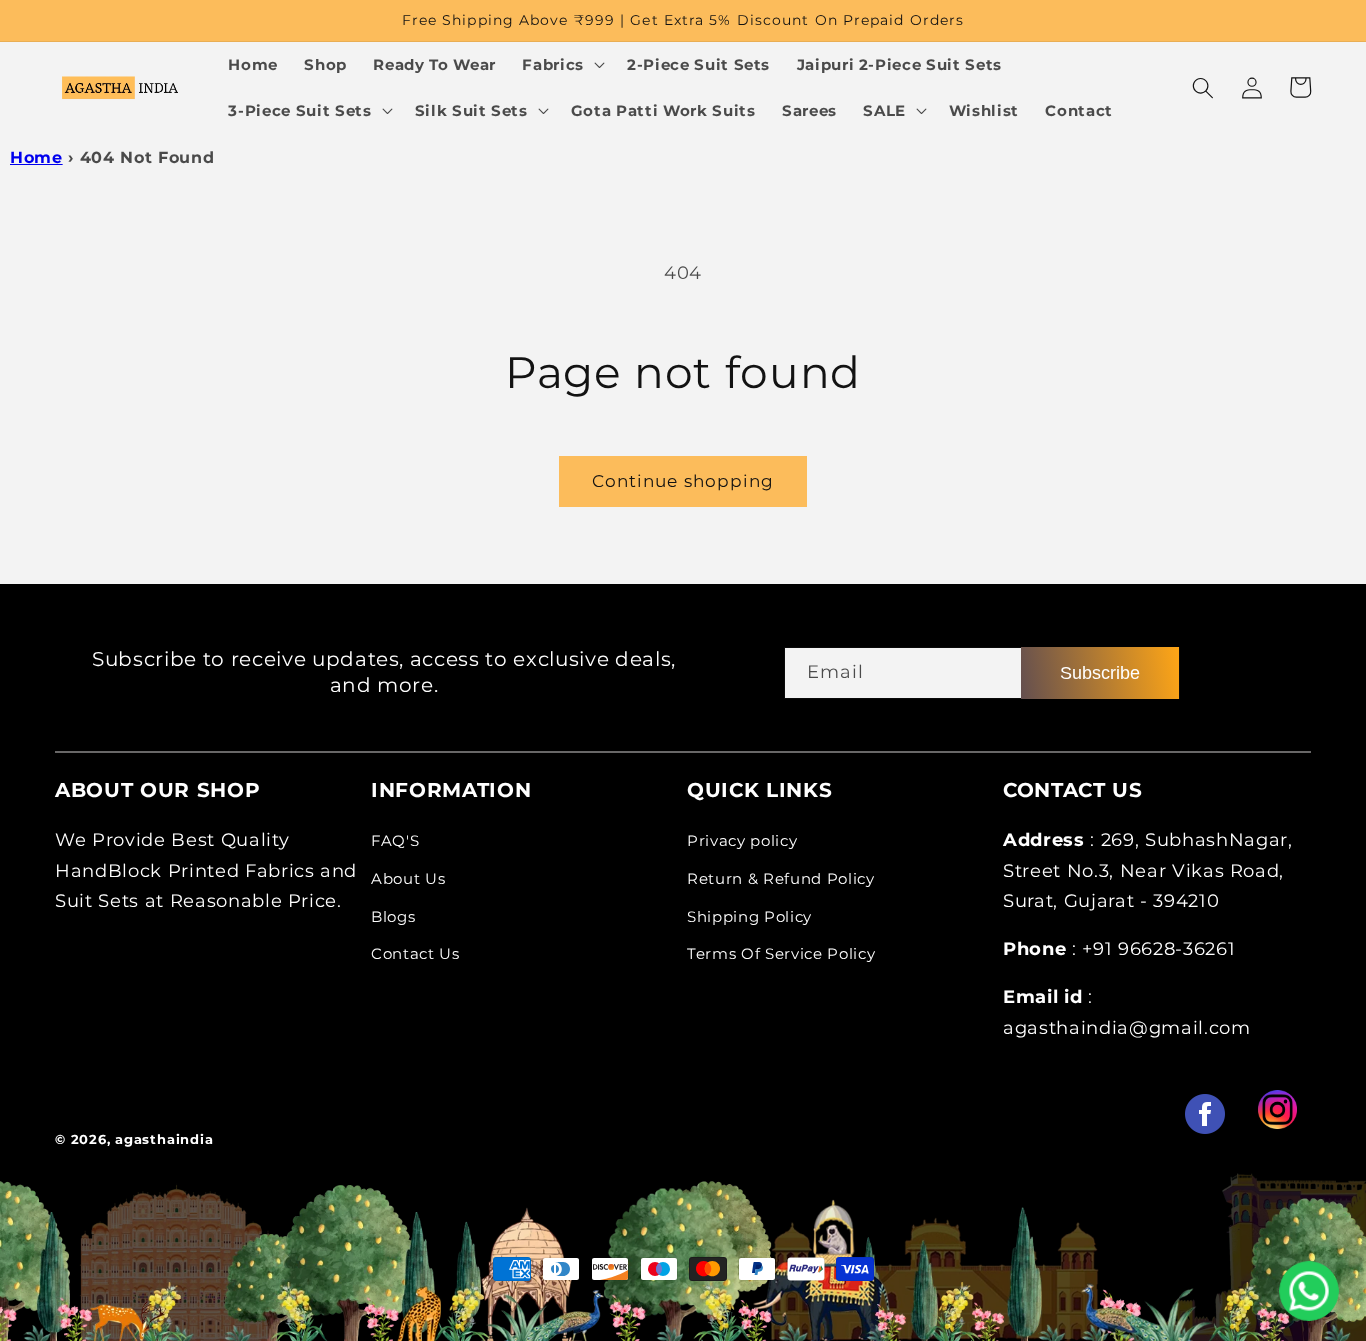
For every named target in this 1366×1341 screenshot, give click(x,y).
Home (36, 157)
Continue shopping (683, 481)
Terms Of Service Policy (781, 953)
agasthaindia (164, 1139)
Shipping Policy (749, 916)
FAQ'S (395, 840)
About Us (408, 878)
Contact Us (415, 953)
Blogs (393, 916)
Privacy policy (742, 840)
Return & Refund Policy (781, 878)
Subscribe (1100, 673)
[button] (561, 65)
